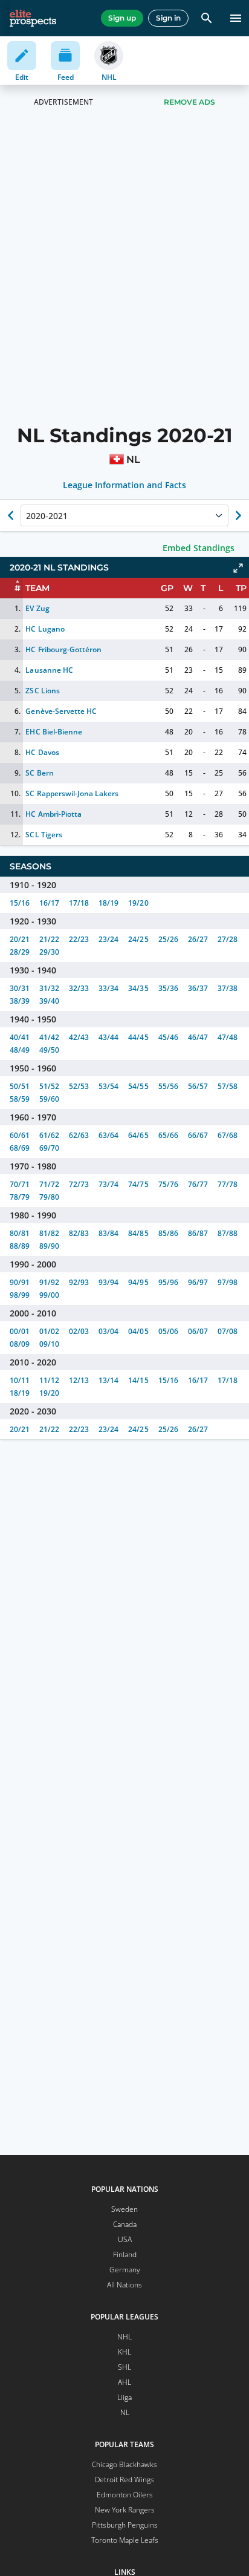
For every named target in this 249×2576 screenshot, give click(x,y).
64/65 (138, 1135)
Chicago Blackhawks (124, 2464)
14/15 (138, 1380)
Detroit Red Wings (124, 2480)
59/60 (49, 1099)
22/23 (79, 939)
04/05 (138, 1331)
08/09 (20, 1344)
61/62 (49, 1135)
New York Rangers (125, 2510)
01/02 (49, 1331)
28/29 (20, 952)
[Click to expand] (238, 568)
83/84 (108, 1233)
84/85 (138, 1233)
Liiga (124, 2397)
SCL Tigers (44, 835)
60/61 (20, 1135)
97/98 (228, 1282)
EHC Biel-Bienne (53, 732)
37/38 (228, 988)
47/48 (228, 1037)
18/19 (108, 903)
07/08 (228, 1331)
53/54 (108, 1086)
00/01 (20, 1331)
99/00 (49, 1295)
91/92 (49, 1282)
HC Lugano (45, 629)
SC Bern (39, 773)
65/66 (168, 1135)
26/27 (198, 939)
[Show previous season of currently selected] (11, 515)
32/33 (79, 988)
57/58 (228, 1086)
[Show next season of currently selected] (238, 515)
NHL (124, 2337)
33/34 (108, 988)
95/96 (168, 1282)
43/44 (108, 1037)
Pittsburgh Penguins (125, 2525)
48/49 (20, 1050)
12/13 (79, 1380)
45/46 (168, 1037)
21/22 (49, 939)
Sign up (122, 18)
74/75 (138, 1184)
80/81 (20, 1233)
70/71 (20, 1184)
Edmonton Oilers (125, 2495)
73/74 (108, 1184)
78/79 (20, 1197)
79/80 (49, 1197)
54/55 (138, 1086)
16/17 (49, 903)
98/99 (20, 1295)
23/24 (108, 939)
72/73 (79, 1184)
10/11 (20, 1380)
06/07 (198, 1331)
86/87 (198, 1233)
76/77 (198, 1184)
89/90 (49, 1246)
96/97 (198, 1282)
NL (125, 2412)
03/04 (108, 1331)
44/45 (138, 1037)
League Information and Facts (125, 485)
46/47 (198, 1037)
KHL (124, 2352)
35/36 (168, 988)
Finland (125, 2254)
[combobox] (27, 515)
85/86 (168, 1233)
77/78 (228, 1184)
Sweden (124, 2209)
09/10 (49, 1344)
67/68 (228, 1135)
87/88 (228, 1233)
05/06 (168, 1331)
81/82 (49, 1233)
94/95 (138, 1282)
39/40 (49, 1001)
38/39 (20, 1001)
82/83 (79, 1233)
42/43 (79, 1037)
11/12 (49, 1380)
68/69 (20, 1148)
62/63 (79, 1135)
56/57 (198, 1086)
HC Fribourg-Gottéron (63, 649)
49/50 (49, 1050)
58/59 (20, 1099)
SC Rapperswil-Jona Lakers (72, 793)
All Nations (124, 2285)
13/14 (108, 1380)
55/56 (168, 1086)
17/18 (79, 903)
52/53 (79, 1086)
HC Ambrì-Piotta (53, 814)
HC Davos (42, 752)
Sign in (168, 18)
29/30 (49, 952)
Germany (125, 2270)
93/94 (108, 1282)
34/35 (138, 988)
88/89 (20, 1246)
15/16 (20, 903)
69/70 (49, 1148)
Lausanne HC (49, 670)
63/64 (108, 1135)
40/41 (20, 1037)
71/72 (49, 1184)
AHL (124, 2382)
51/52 (49, 1086)
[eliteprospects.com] (33, 18)
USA (125, 2239)
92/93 (79, 1282)
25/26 (168, 939)
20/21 (20, 939)
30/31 (20, 988)
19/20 (138, 903)
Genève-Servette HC (61, 711)
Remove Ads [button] (189, 102)
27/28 (228, 939)
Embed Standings (199, 548)
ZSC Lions (42, 691)
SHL (124, 2367)
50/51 (20, 1086)
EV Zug (37, 608)
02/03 (79, 1331)
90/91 (20, 1282)
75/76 (168, 1184)
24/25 (138, 939)
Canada (125, 2224)
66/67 (198, 1135)
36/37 (198, 988)
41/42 (49, 1037)
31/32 (49, 988)
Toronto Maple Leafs (125, 2540)
